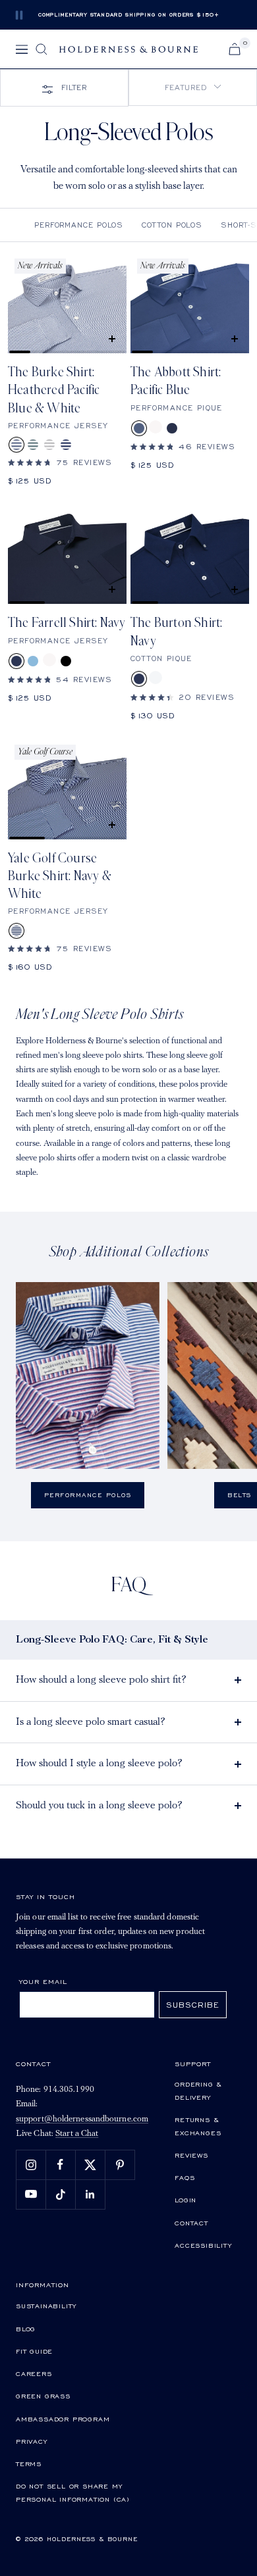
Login (186, 2200)
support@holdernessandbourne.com (82, 2119)
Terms (29, 2464)
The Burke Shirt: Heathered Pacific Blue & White (54, 390)
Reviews (191, 2155)
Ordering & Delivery (198, 2091)
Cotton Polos (172, 225)
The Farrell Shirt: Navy (67, 623)
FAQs (185, 2177)
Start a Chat (77, 2134)
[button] (193, 87)
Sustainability (46, 2306)
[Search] (42, 49)
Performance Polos (79, 225)
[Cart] (235, 49)
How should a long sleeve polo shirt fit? (101, 1680)
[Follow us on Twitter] (90, 2165)
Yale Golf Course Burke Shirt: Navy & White (60, 877)
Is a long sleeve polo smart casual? (91, 1722)
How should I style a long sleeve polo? (99, 1764)
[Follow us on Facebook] (60, 2165)
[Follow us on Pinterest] (120, 2165)
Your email (43, 1981)
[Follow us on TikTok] (60, 2194)
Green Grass (43, 2396)
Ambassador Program (63, 2419)
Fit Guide (34, 2351)
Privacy (32, 2441)
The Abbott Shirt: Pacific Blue (176, 381)
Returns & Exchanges (198, 2126)
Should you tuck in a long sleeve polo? (99, 1806)
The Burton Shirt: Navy (176, 632)
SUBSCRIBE (193, 2005)
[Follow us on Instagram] (31, 2165)
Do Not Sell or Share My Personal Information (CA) (73, 2492)
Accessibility (203, 2245)
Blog (26, 2329)
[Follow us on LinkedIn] (90, 2194)
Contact (191, 2223)
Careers (34, 2373)
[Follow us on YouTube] (31, 2194)
